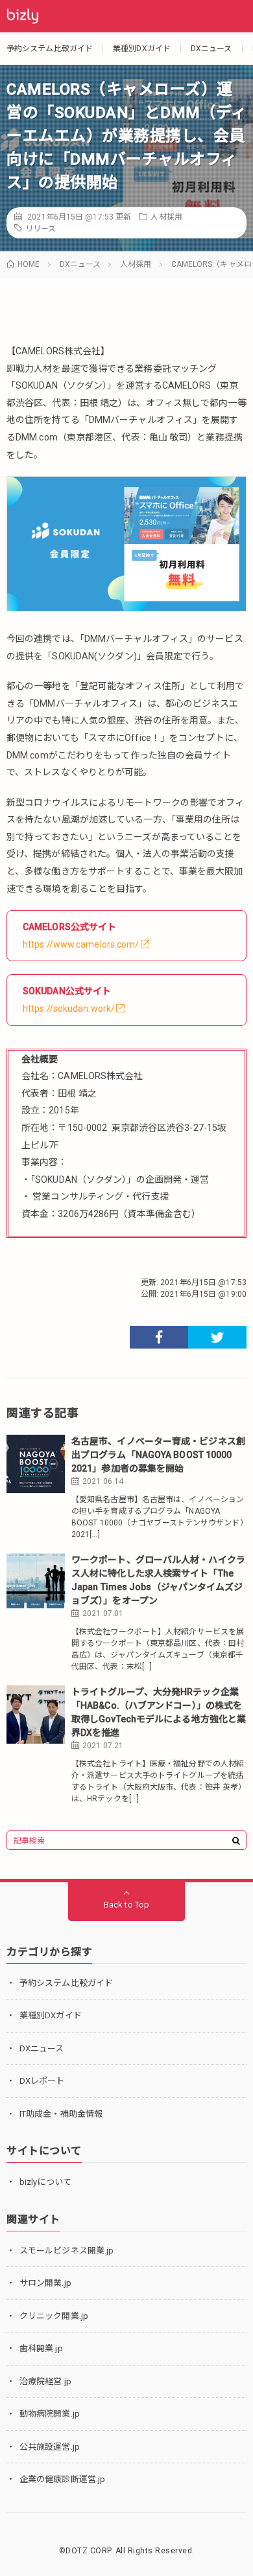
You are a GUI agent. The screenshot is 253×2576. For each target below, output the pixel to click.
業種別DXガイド (142, 49)
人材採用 (166, 217)
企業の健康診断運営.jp (62, 2479)
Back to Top (126, 1905)
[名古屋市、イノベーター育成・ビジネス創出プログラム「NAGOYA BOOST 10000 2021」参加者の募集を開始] (36, 1464)
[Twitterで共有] (217, 1337)
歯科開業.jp (41, 2348)
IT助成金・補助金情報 (61, 2114)
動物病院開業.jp (50, 2414)
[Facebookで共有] (159, 1337)
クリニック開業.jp (54, 2316)
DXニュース (211, 49)
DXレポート (42, 2081)
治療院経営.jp (45, 2381)
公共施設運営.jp (50, 2447)
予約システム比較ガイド (50, 49)
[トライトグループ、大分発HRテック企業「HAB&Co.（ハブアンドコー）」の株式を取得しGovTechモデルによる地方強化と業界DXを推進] (36, 1715)
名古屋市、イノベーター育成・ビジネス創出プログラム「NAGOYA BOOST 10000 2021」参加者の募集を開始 (158, 1455)
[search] (236, 1841)
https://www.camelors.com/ (81, 944)
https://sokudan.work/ (69, 1009)
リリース (41, 229)
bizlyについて (45, 2182)
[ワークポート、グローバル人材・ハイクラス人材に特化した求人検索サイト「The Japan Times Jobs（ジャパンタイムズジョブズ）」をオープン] (36, 1582)
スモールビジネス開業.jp (66, 2251)
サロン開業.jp (45, 2283)
